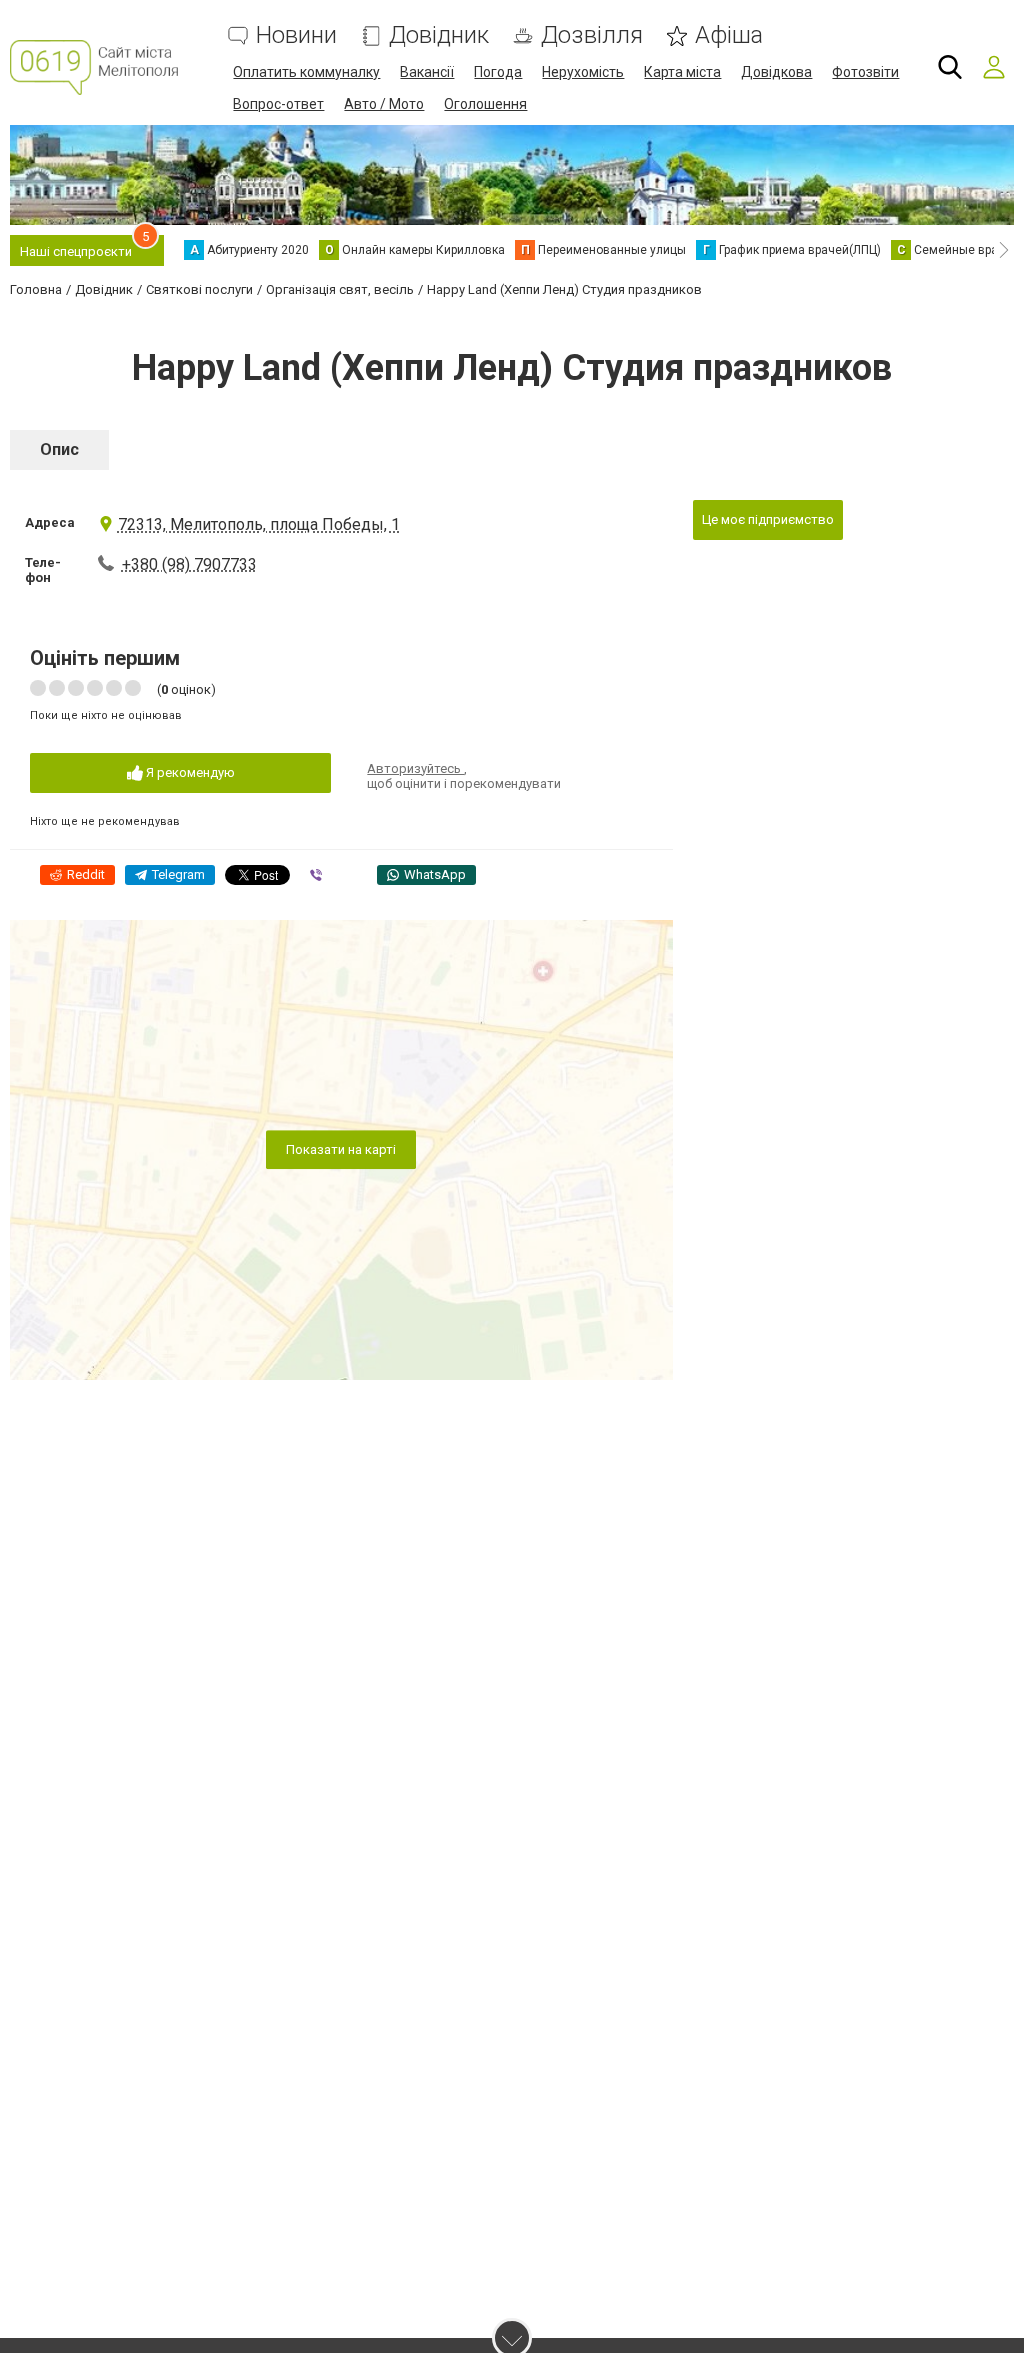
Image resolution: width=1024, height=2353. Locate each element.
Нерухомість (583, 72)
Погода (498, 72)
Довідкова (776, 72)
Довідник (439, 35)
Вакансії (427, 72)
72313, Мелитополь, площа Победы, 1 (259, 524)
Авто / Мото (384, 104)
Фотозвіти (865, 72)
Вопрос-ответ (278, 104)
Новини (296, 35)
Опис (59, 449)
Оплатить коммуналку (306, 72)
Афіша (729, 35)
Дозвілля (592, 35)
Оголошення (485, 104)
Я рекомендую (189, 772)
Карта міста (682, 72)
